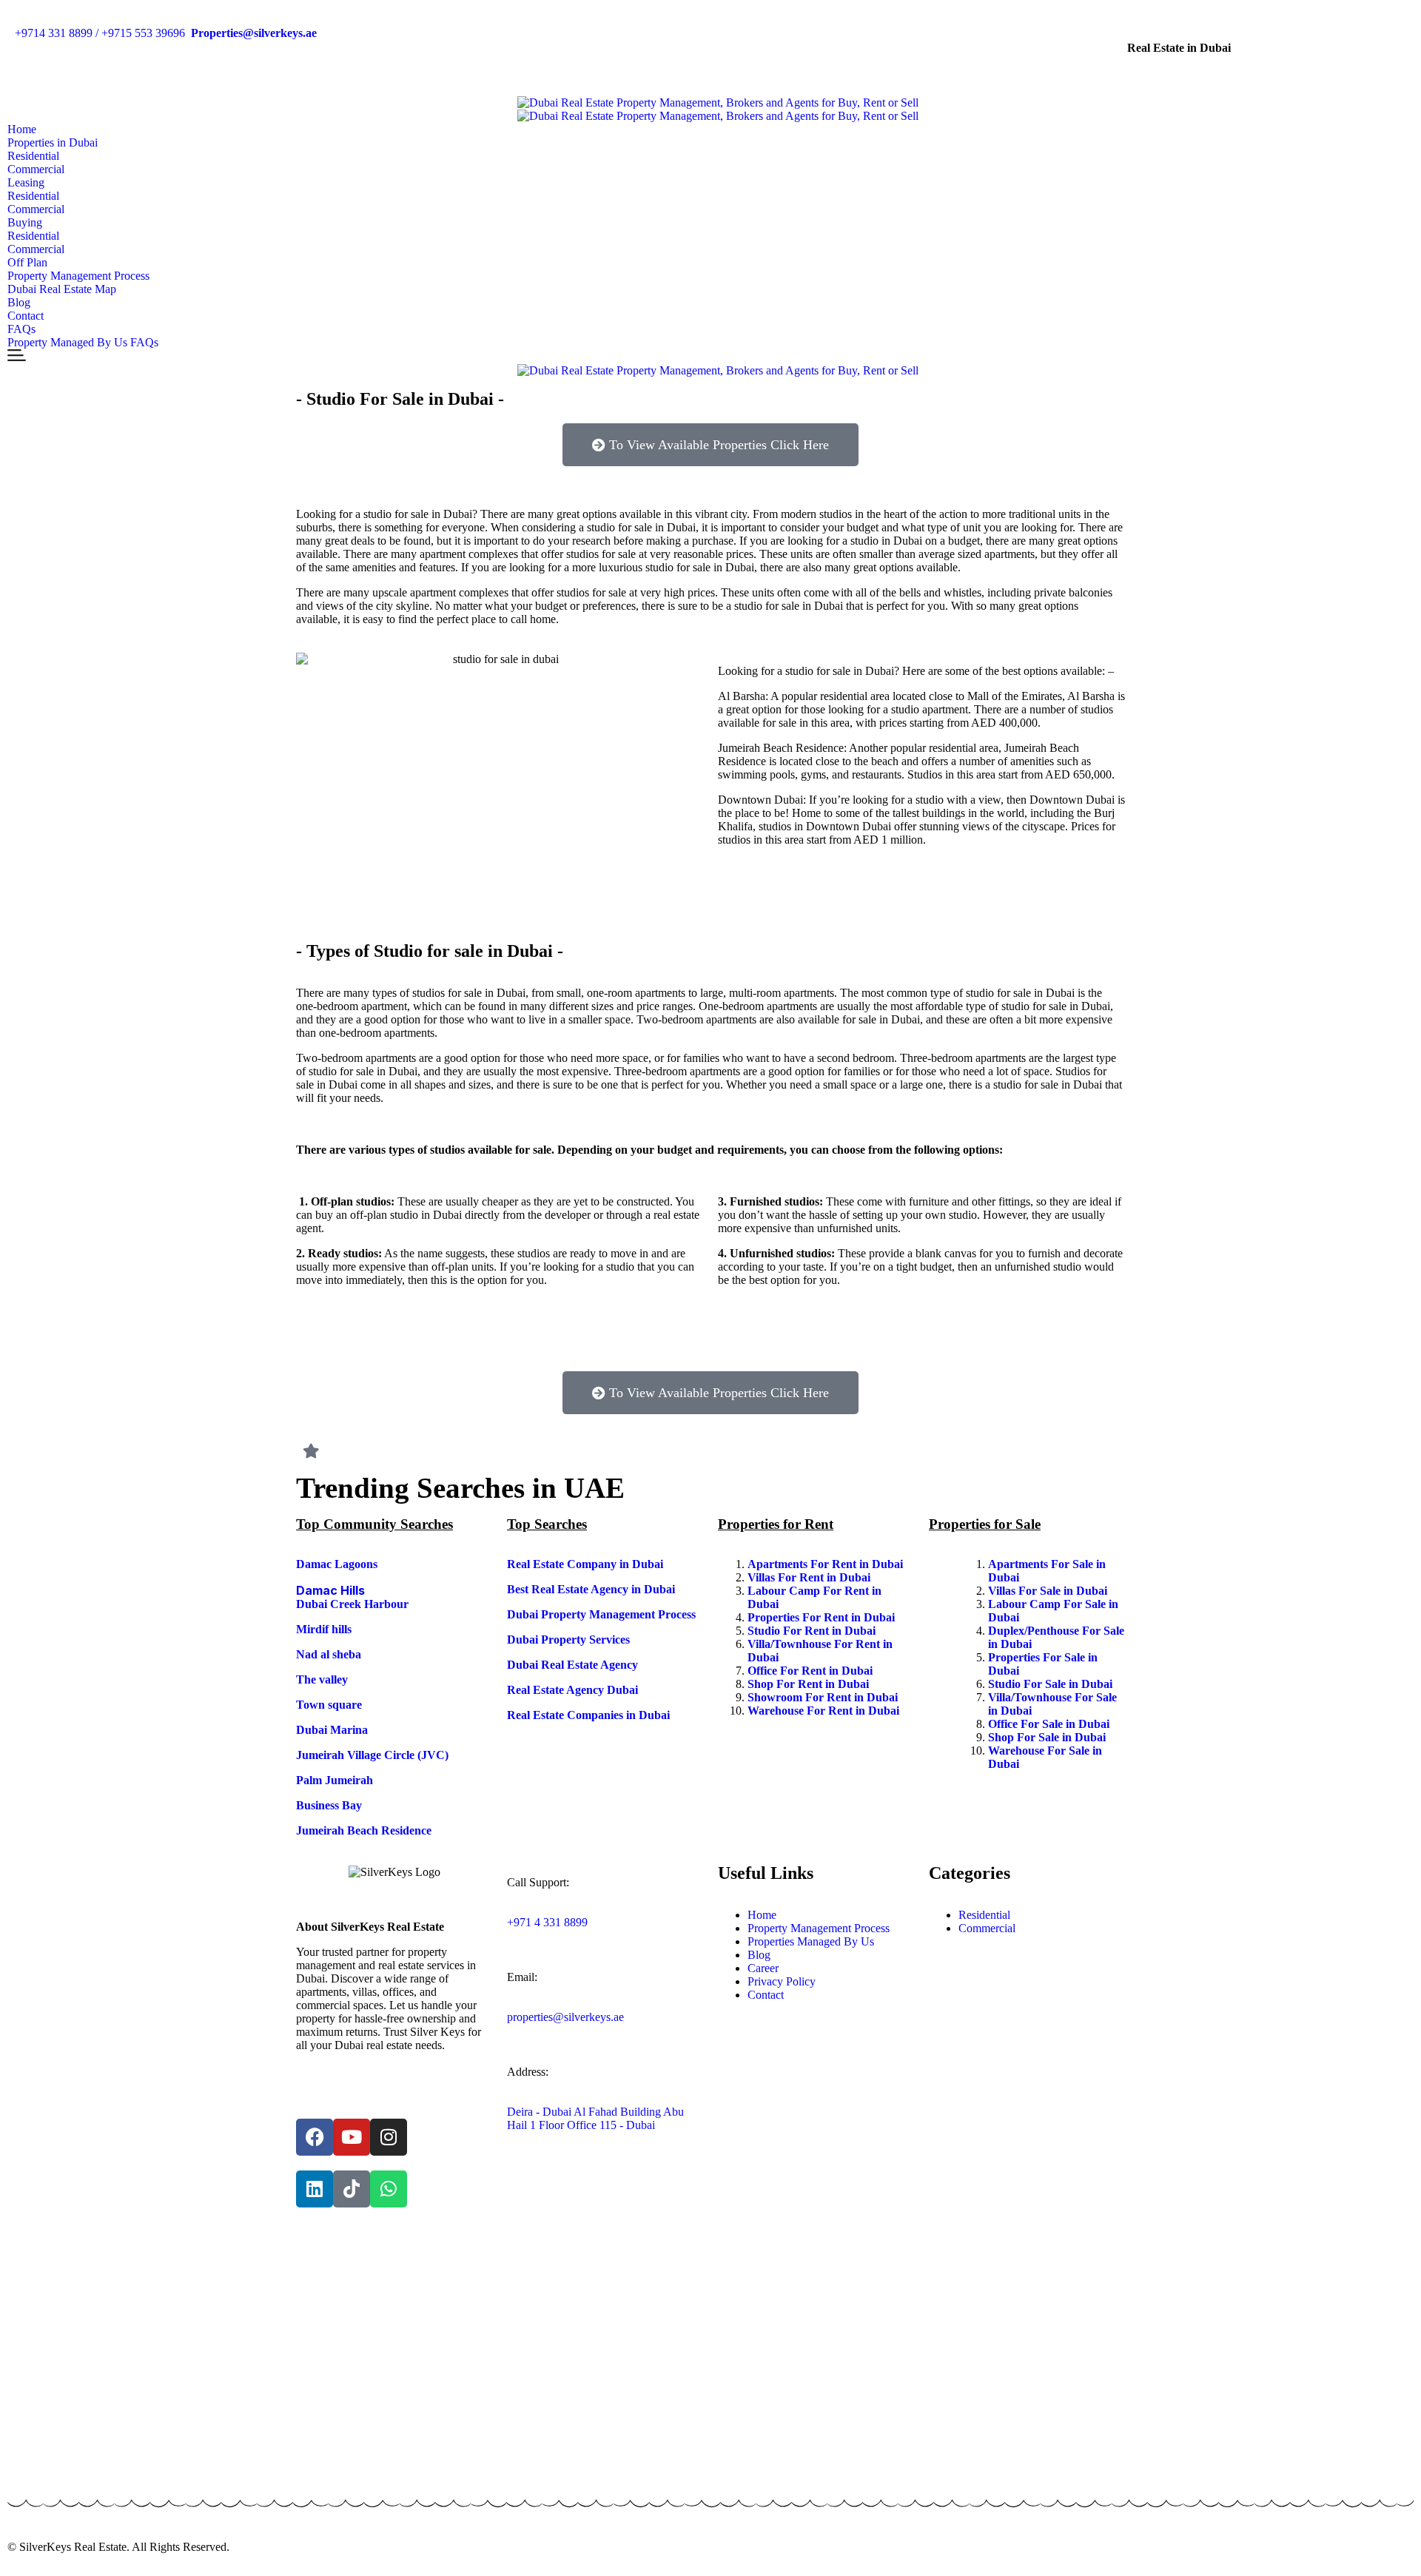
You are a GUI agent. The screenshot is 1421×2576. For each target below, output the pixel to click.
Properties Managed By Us (811, 1941)
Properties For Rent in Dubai (823, 1617)
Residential (33, 156)
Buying (25, 222)
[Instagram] (389, 2137)
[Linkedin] (315, 2189)
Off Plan (27, 262)
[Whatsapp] (389, 2189)
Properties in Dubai (53, 142)
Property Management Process (78, 276)
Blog (19, 302)
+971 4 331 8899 (547, 1922)
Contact (26, 316)
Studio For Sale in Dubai (1052, 1684)
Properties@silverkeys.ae (254, 33)
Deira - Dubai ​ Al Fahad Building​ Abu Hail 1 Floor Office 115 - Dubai (595, 2118)
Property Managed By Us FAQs (83, 342)
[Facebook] (315, 2137)
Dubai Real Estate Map (62, 289)
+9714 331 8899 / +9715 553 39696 (100, 33)
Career (763, 1968)
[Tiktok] (352, 2189)
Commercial (36, 169)
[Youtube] (352, 2137)
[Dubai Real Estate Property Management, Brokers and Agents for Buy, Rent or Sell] (718, 103)
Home (22, 129)
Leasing (26, 182)
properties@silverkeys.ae (565, 2017)
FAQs (21, 329)
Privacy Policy (782, 1981)
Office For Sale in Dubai (1050, 1724)
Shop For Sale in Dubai (1048, 1737)
